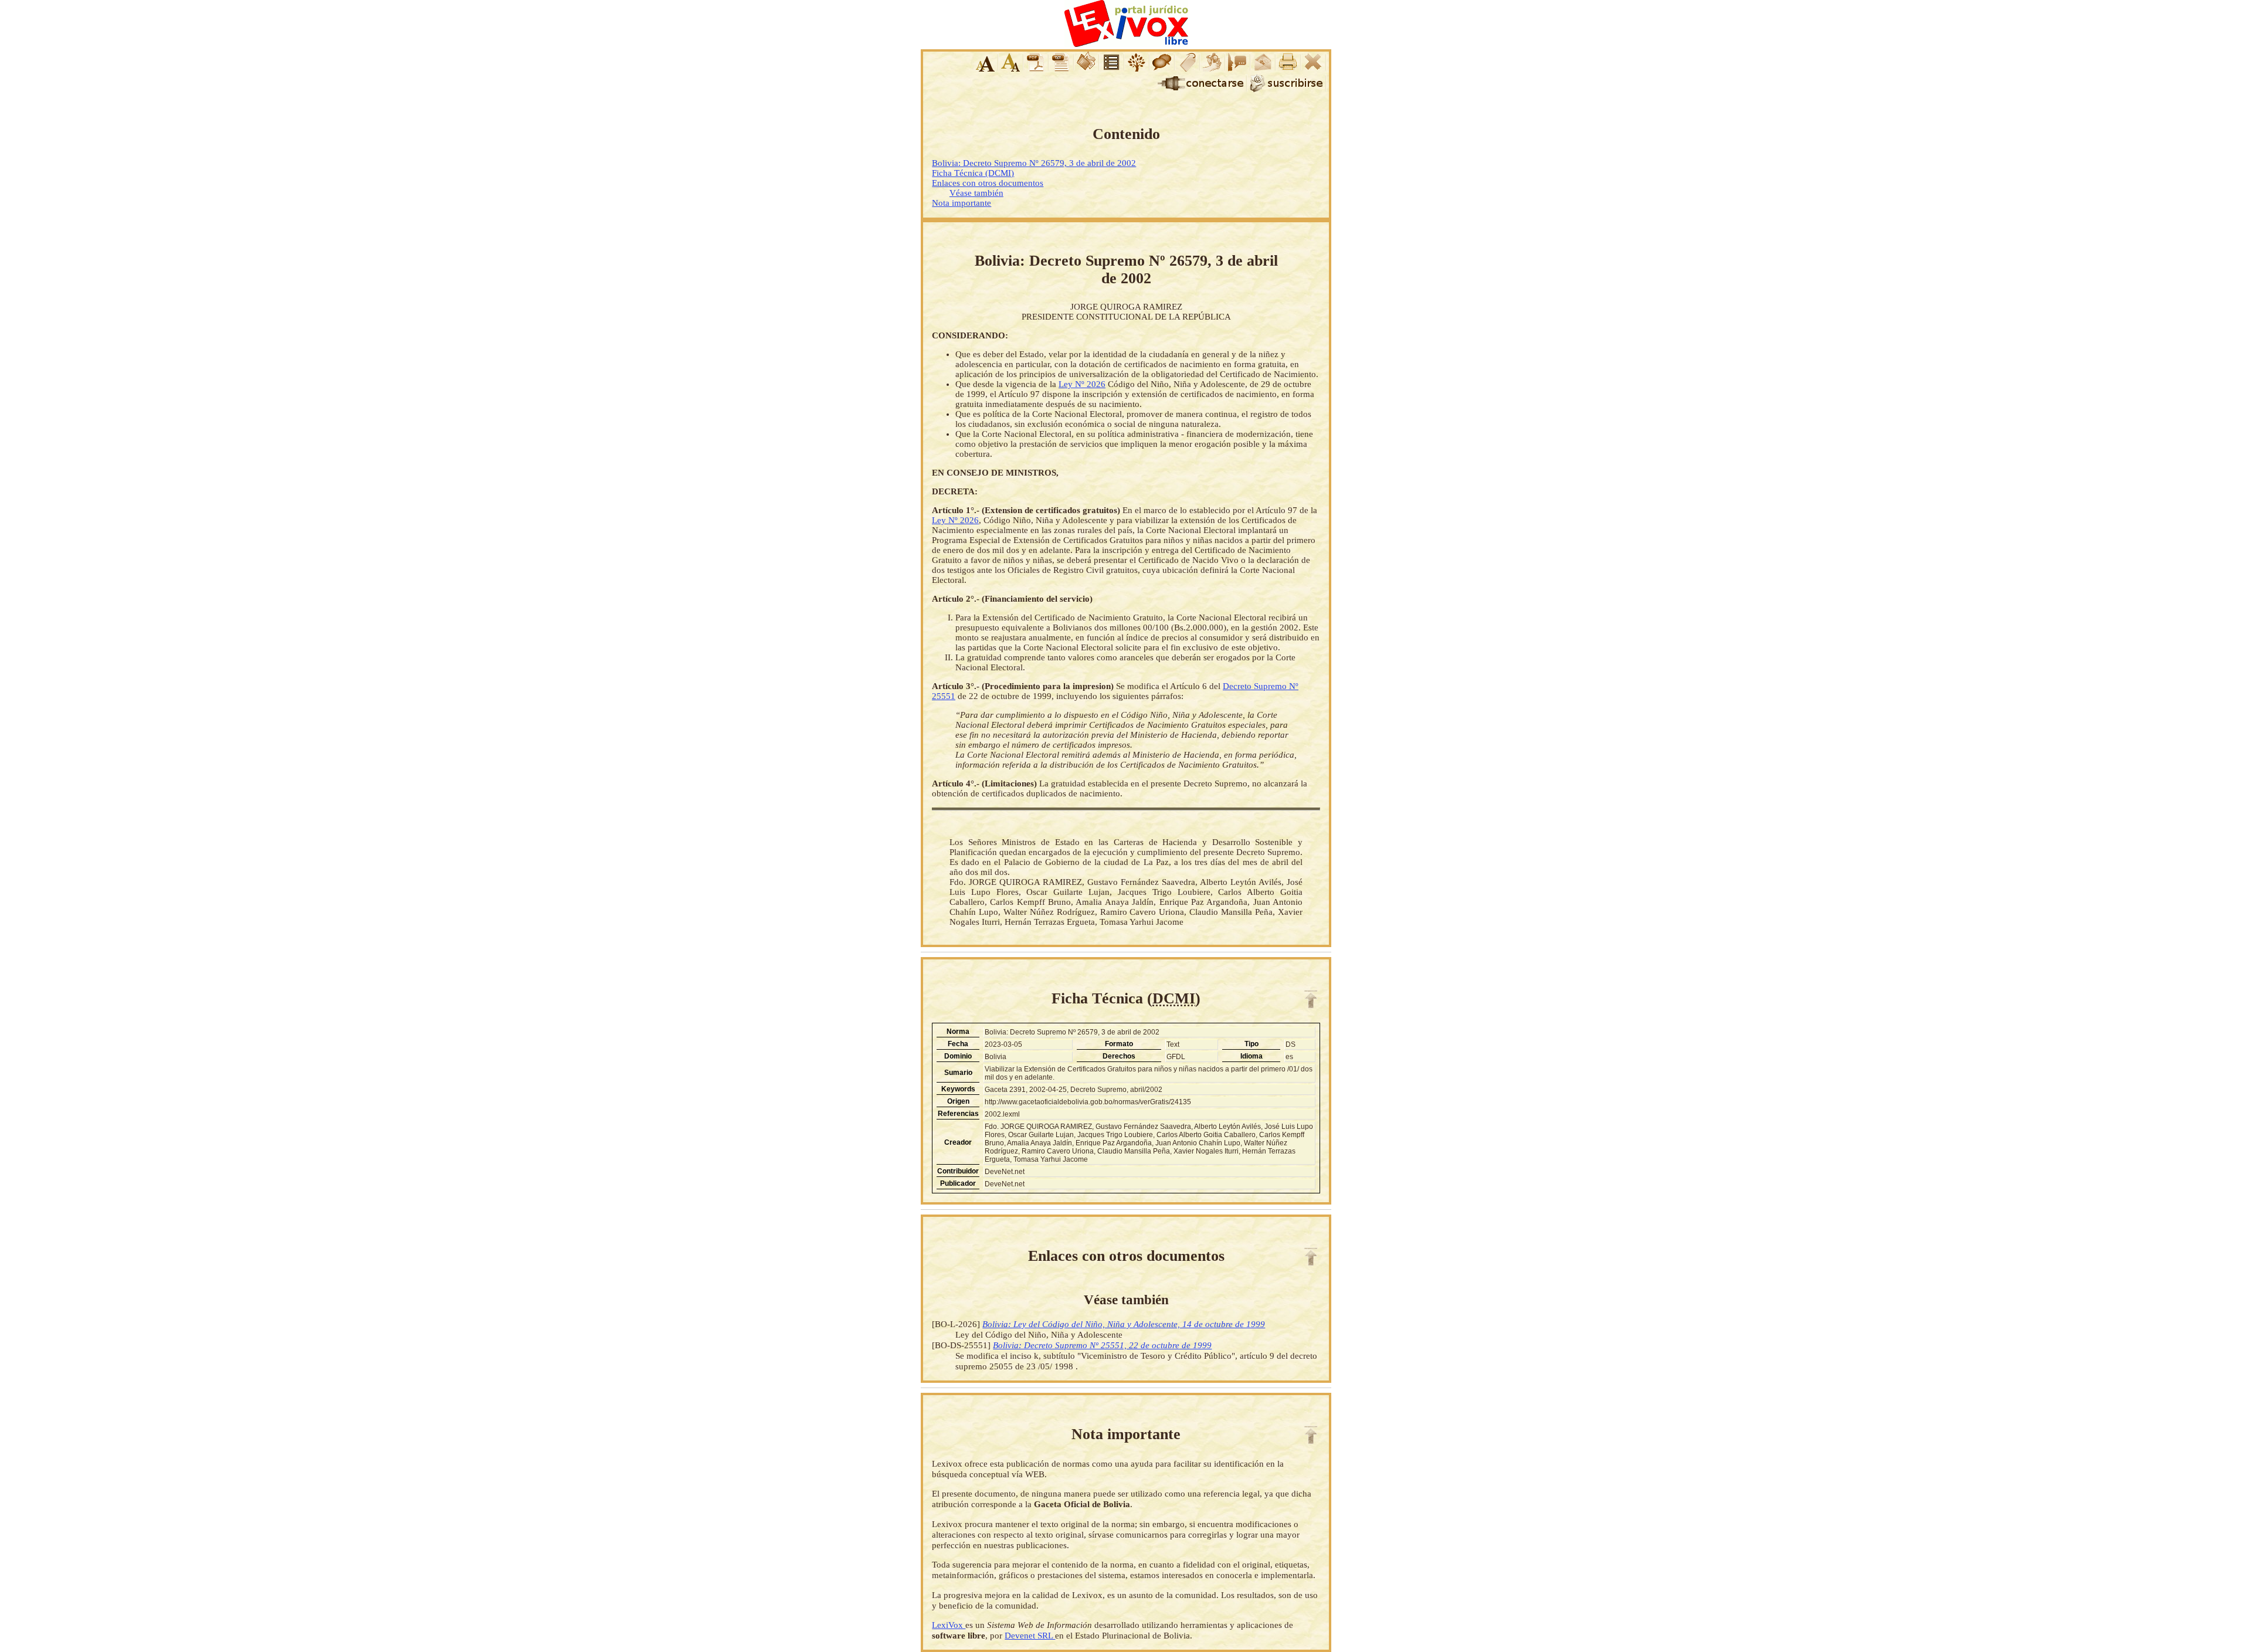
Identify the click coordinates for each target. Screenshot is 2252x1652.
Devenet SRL (1030, 1635)
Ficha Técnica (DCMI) (973, 173)
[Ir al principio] (1311, 999)
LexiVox (949, 1625)
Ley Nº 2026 (1082, 384)
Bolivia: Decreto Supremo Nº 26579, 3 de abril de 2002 (1034, 163)
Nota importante (961, 203)
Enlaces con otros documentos (988, 183)
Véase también (976, 193)
